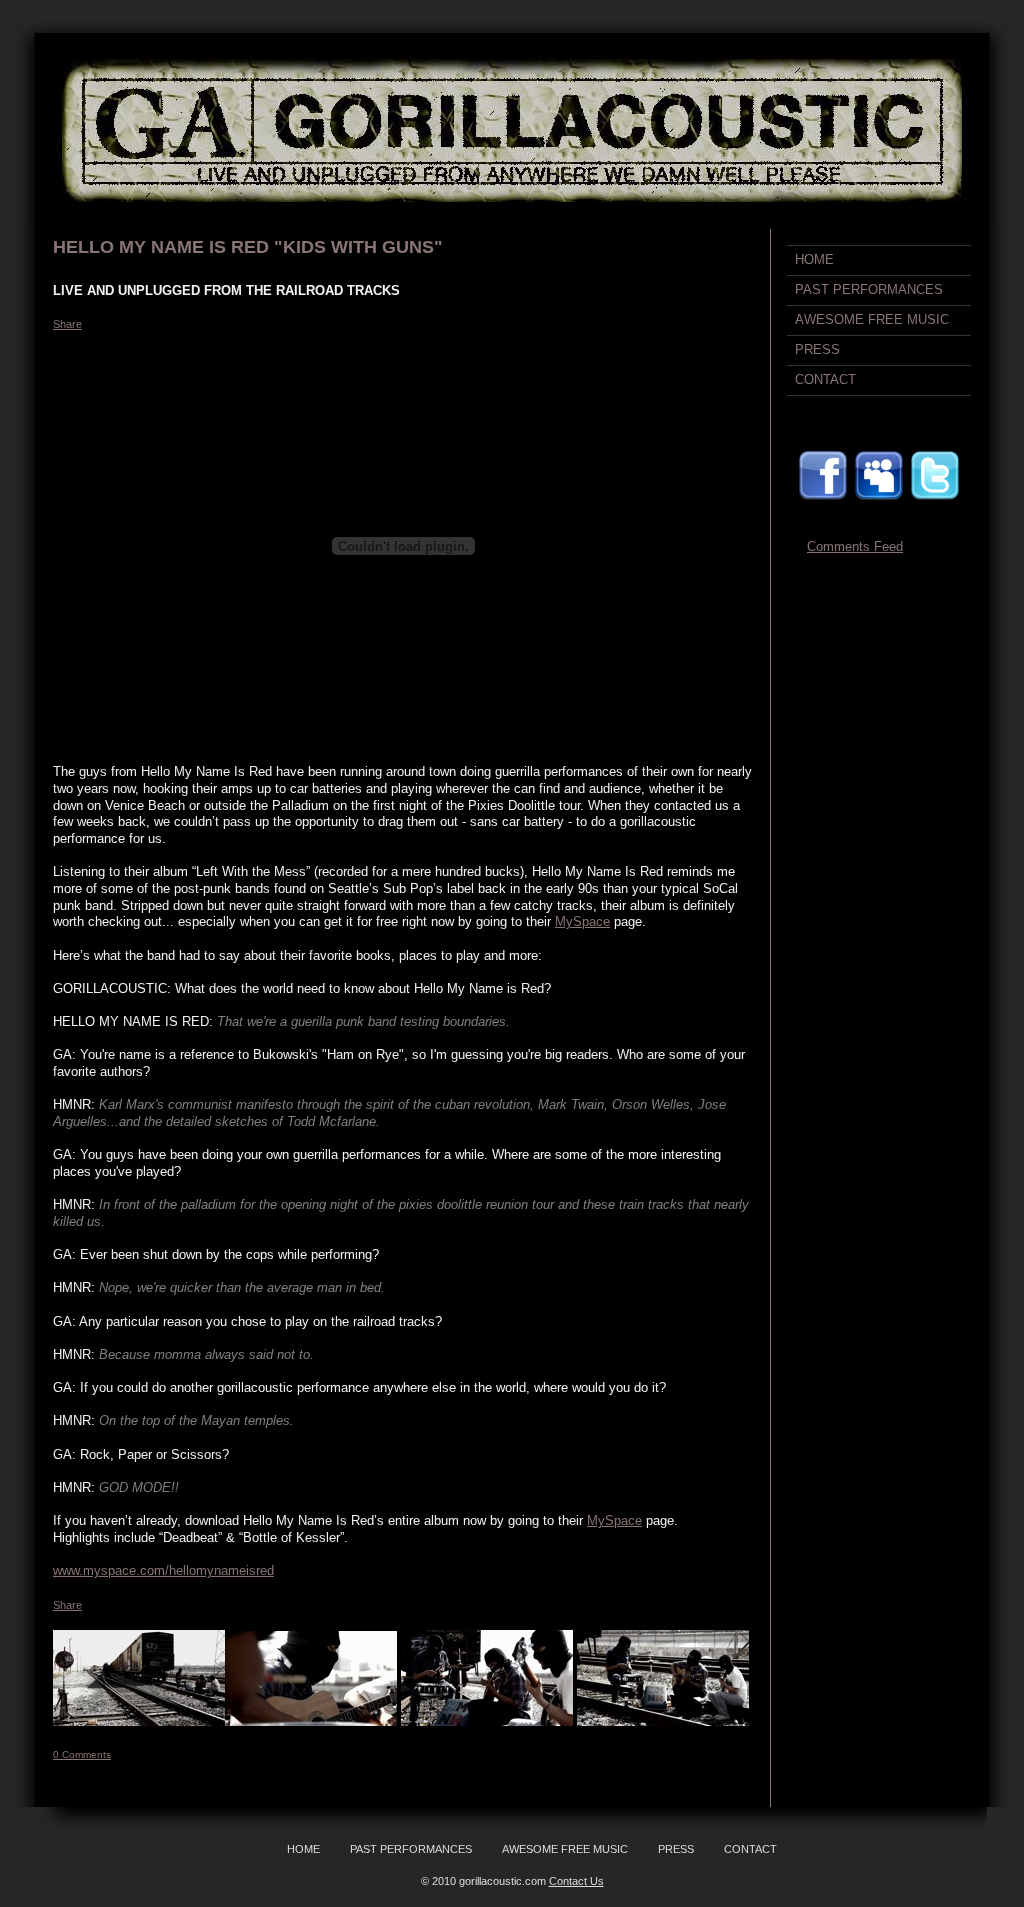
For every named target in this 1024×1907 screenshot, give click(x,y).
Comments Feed (855, 546)
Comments (82, 1754)
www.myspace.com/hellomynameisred (163, 1570)
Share (67, 324)
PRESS (817, 349)
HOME (814, 259)
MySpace (582, 921)
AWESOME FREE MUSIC (872, 319)
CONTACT (825, 379)
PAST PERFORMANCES (869, 289)
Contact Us (576, 1881)
